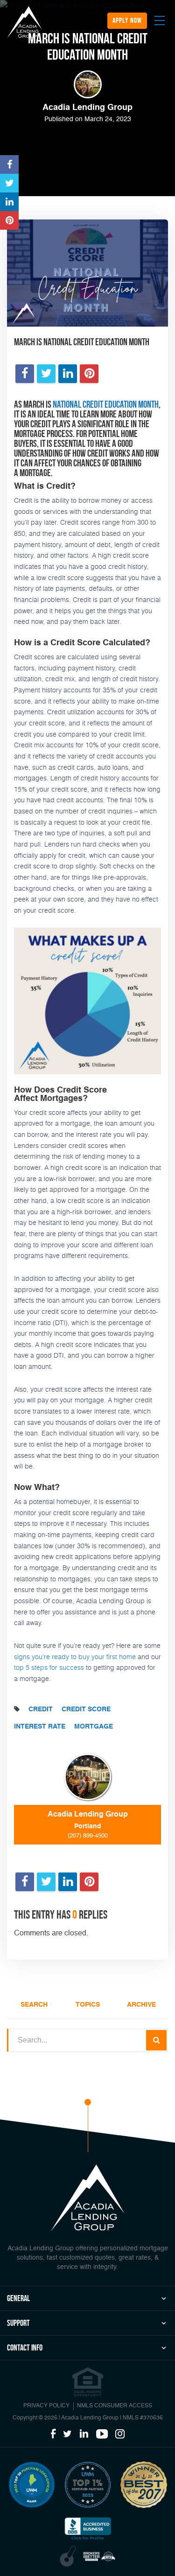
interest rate (40, 1727)
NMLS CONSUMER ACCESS (115, 2406)
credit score (86, 1709)
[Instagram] (120, 2434)
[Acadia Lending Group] (24, 22)
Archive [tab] (141, 2005)
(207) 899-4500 (88, 1836)
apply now (127, 20)
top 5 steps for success (49, 1667)
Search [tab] (34, 2005)
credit (41, 1709)
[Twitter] (67, 2434)
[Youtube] (102, 2434)
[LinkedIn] (84, 2434)
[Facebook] (53, 2434)
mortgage (94, 1727)
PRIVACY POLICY (46, 2406)
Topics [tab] (88, 2005)
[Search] (156, 2040)
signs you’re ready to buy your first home (75, 1657)
